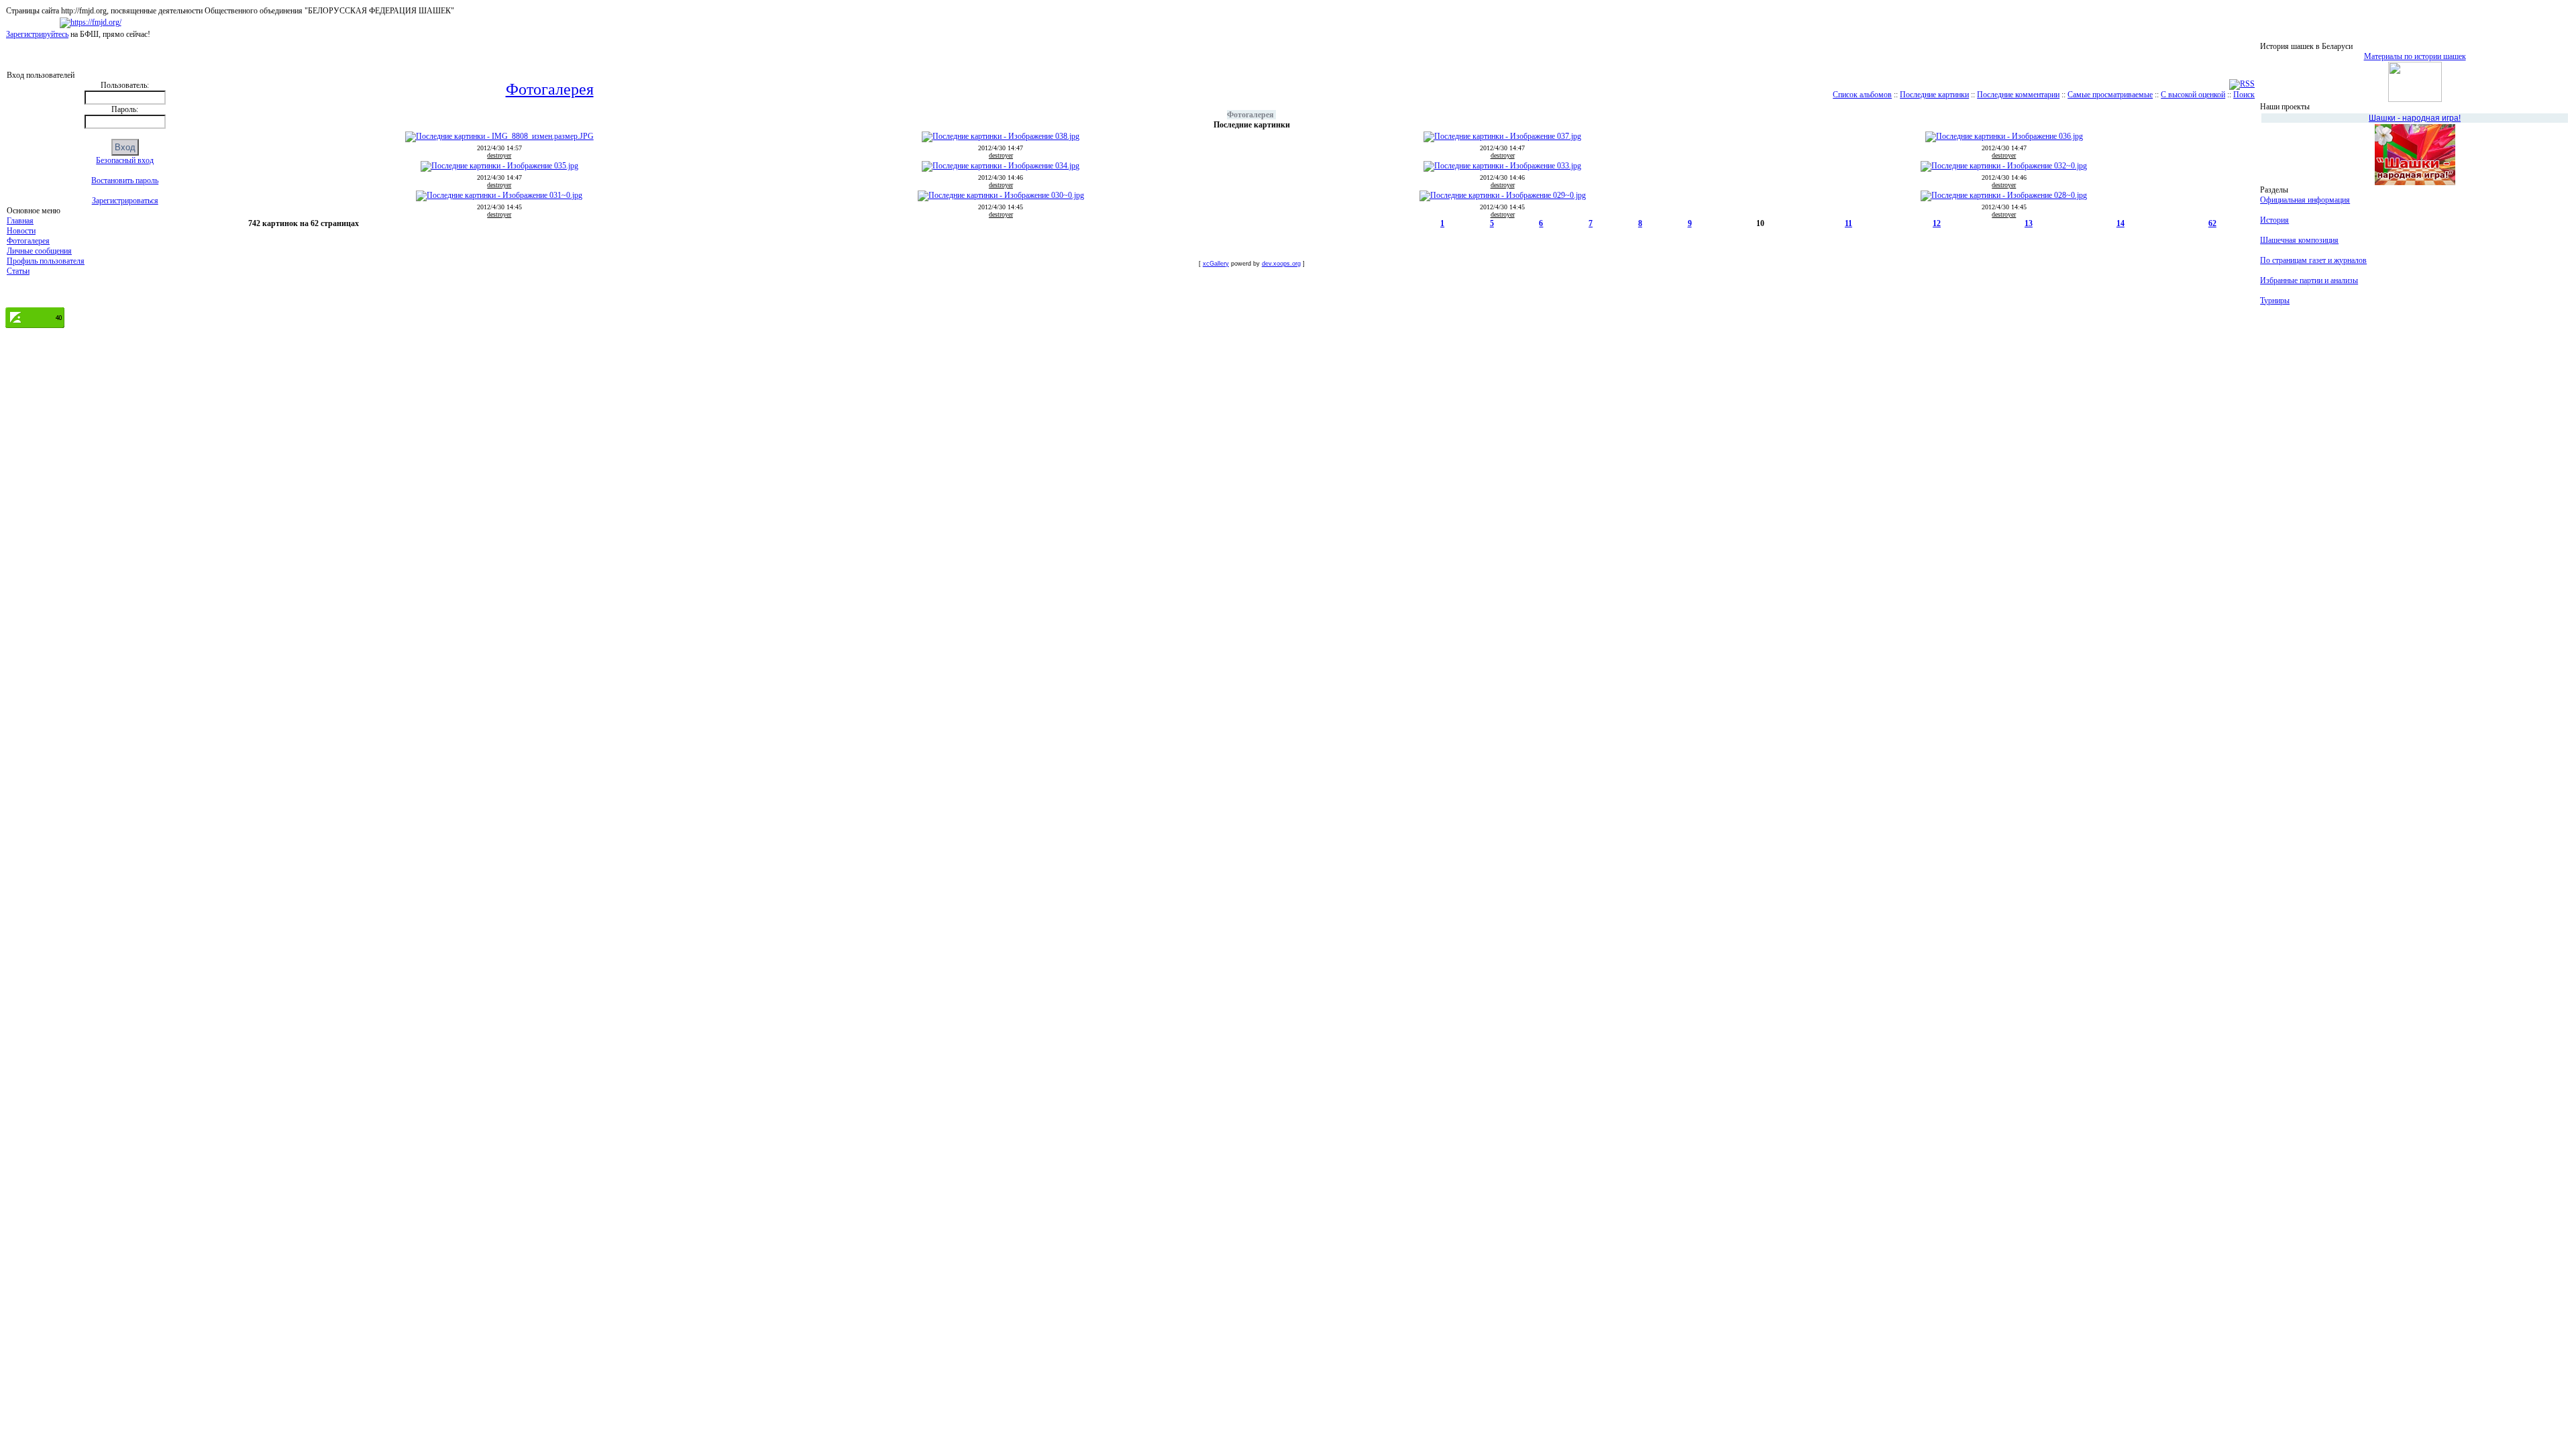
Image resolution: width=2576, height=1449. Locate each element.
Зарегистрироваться (125, 201)
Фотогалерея (28, 241)
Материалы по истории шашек (2415, 56)
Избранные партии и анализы (2309, 280)
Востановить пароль (125, 180)
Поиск (2244, 95)
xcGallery (1216, 264)
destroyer (499, 155)
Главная (20, 221)
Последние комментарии (2018, 95)
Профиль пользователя (46, 261)
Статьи (18, 271)
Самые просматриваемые (2110, 95)
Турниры (2275, 301)
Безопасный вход (125, 160)
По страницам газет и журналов (2313, 260)
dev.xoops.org (1281, 264)
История (2274, 220)
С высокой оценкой (2193, 95)
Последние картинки (1934, 95)
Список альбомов (1862, 95)
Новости (21, 231)
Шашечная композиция (2299, 240)
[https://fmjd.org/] (91, 22)
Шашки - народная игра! (2415, 118)
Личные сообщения (39, 251)
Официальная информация (2305, 200)
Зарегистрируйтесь (37, 34)
